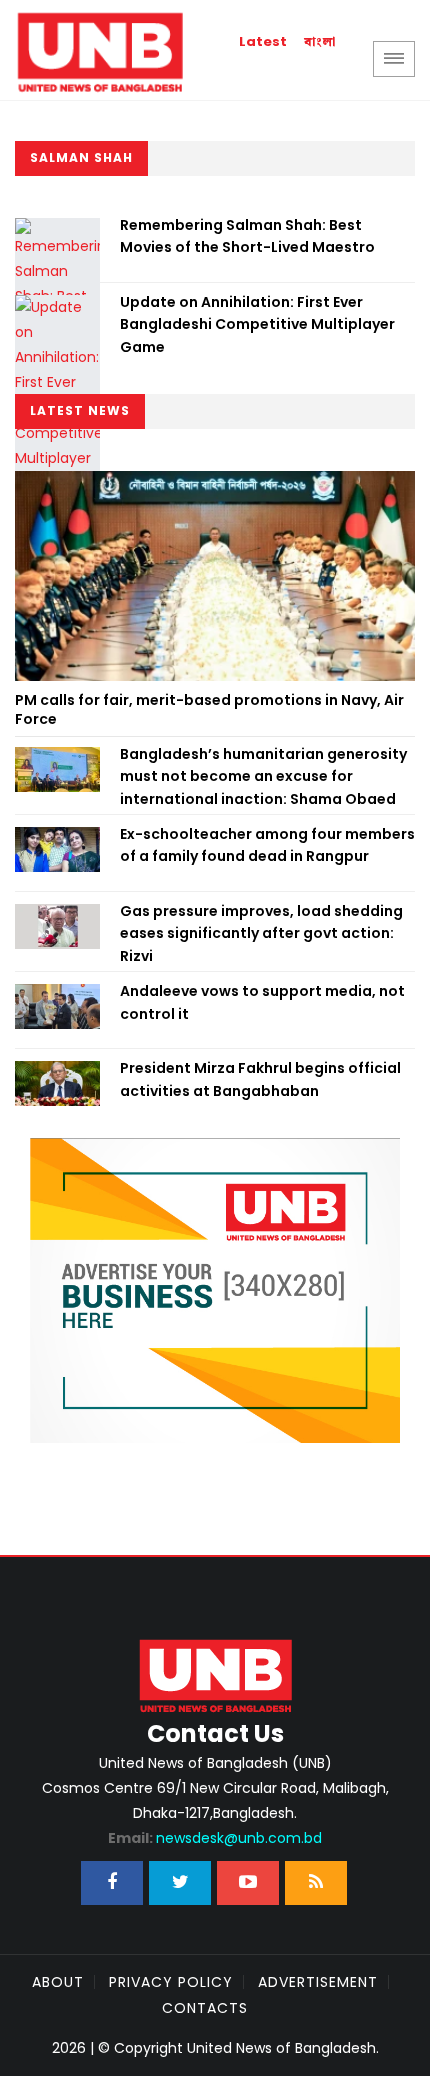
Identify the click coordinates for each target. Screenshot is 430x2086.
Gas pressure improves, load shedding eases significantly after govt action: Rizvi (261, 933)
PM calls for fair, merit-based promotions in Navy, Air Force (209, 710)
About (58, 1982)
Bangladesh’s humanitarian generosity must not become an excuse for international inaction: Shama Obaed (263, 776)
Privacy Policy (171, 1982)
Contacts (205, 2008)
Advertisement (318, 1982)
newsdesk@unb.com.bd (215, 1838)
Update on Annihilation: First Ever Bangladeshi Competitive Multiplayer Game (257, 324)
